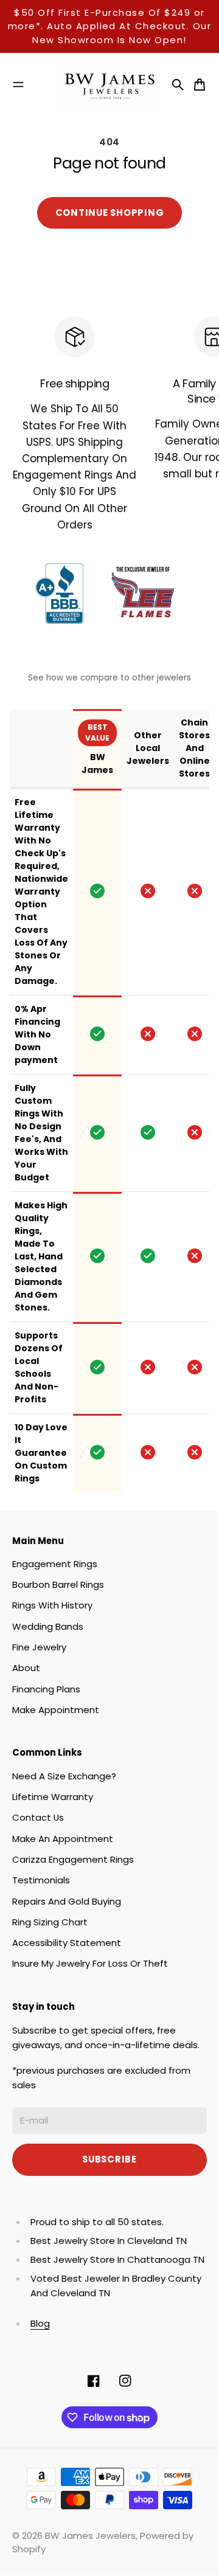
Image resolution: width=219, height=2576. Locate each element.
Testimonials (41, 1880)
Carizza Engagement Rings (73, 1859)
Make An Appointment (63, 1839)
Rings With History (52, 1605)
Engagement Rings (55, 1564)
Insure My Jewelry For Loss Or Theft (90, 1963)
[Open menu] (18, 85)
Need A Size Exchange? (64, 1776)
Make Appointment (56, 1710)
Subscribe (109, 2159)
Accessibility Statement (67, 1943)
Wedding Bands (48, 1626)
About (26, 1668)
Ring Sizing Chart (50, 1922)
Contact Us (38, 1817)
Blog (40, 2323)
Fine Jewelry (39, 1647)
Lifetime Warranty (53, 1797)
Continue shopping (110, 213)
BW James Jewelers (90, 2536)
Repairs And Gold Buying (67, 1901)
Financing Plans (46, 1689)
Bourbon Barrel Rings (58, 1584)
